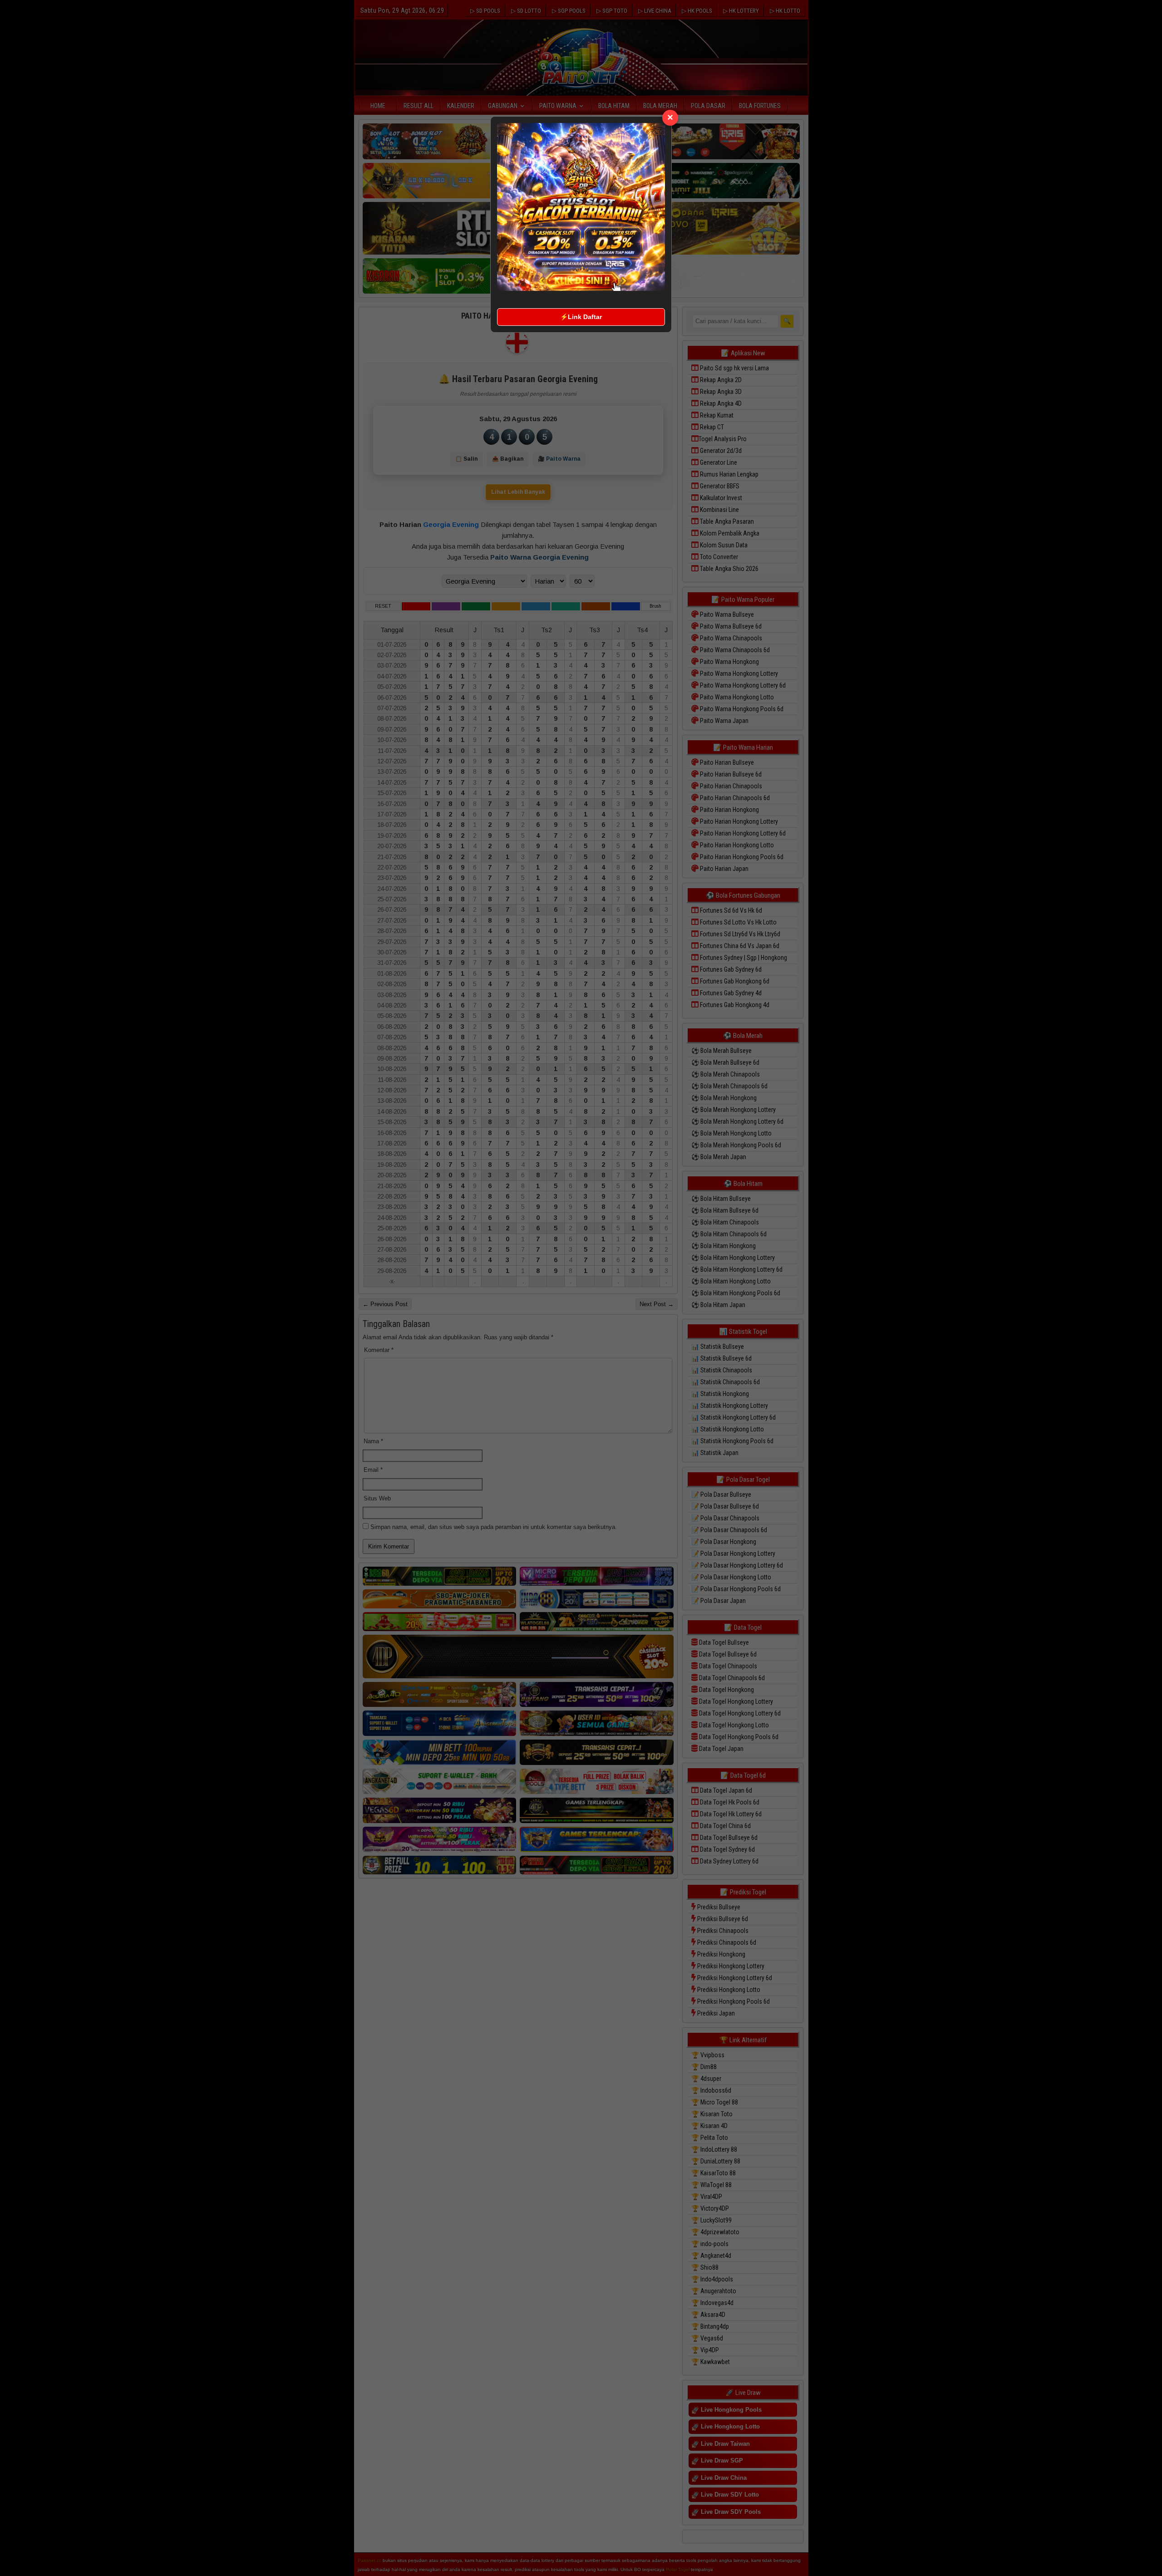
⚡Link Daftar (581, 317)
